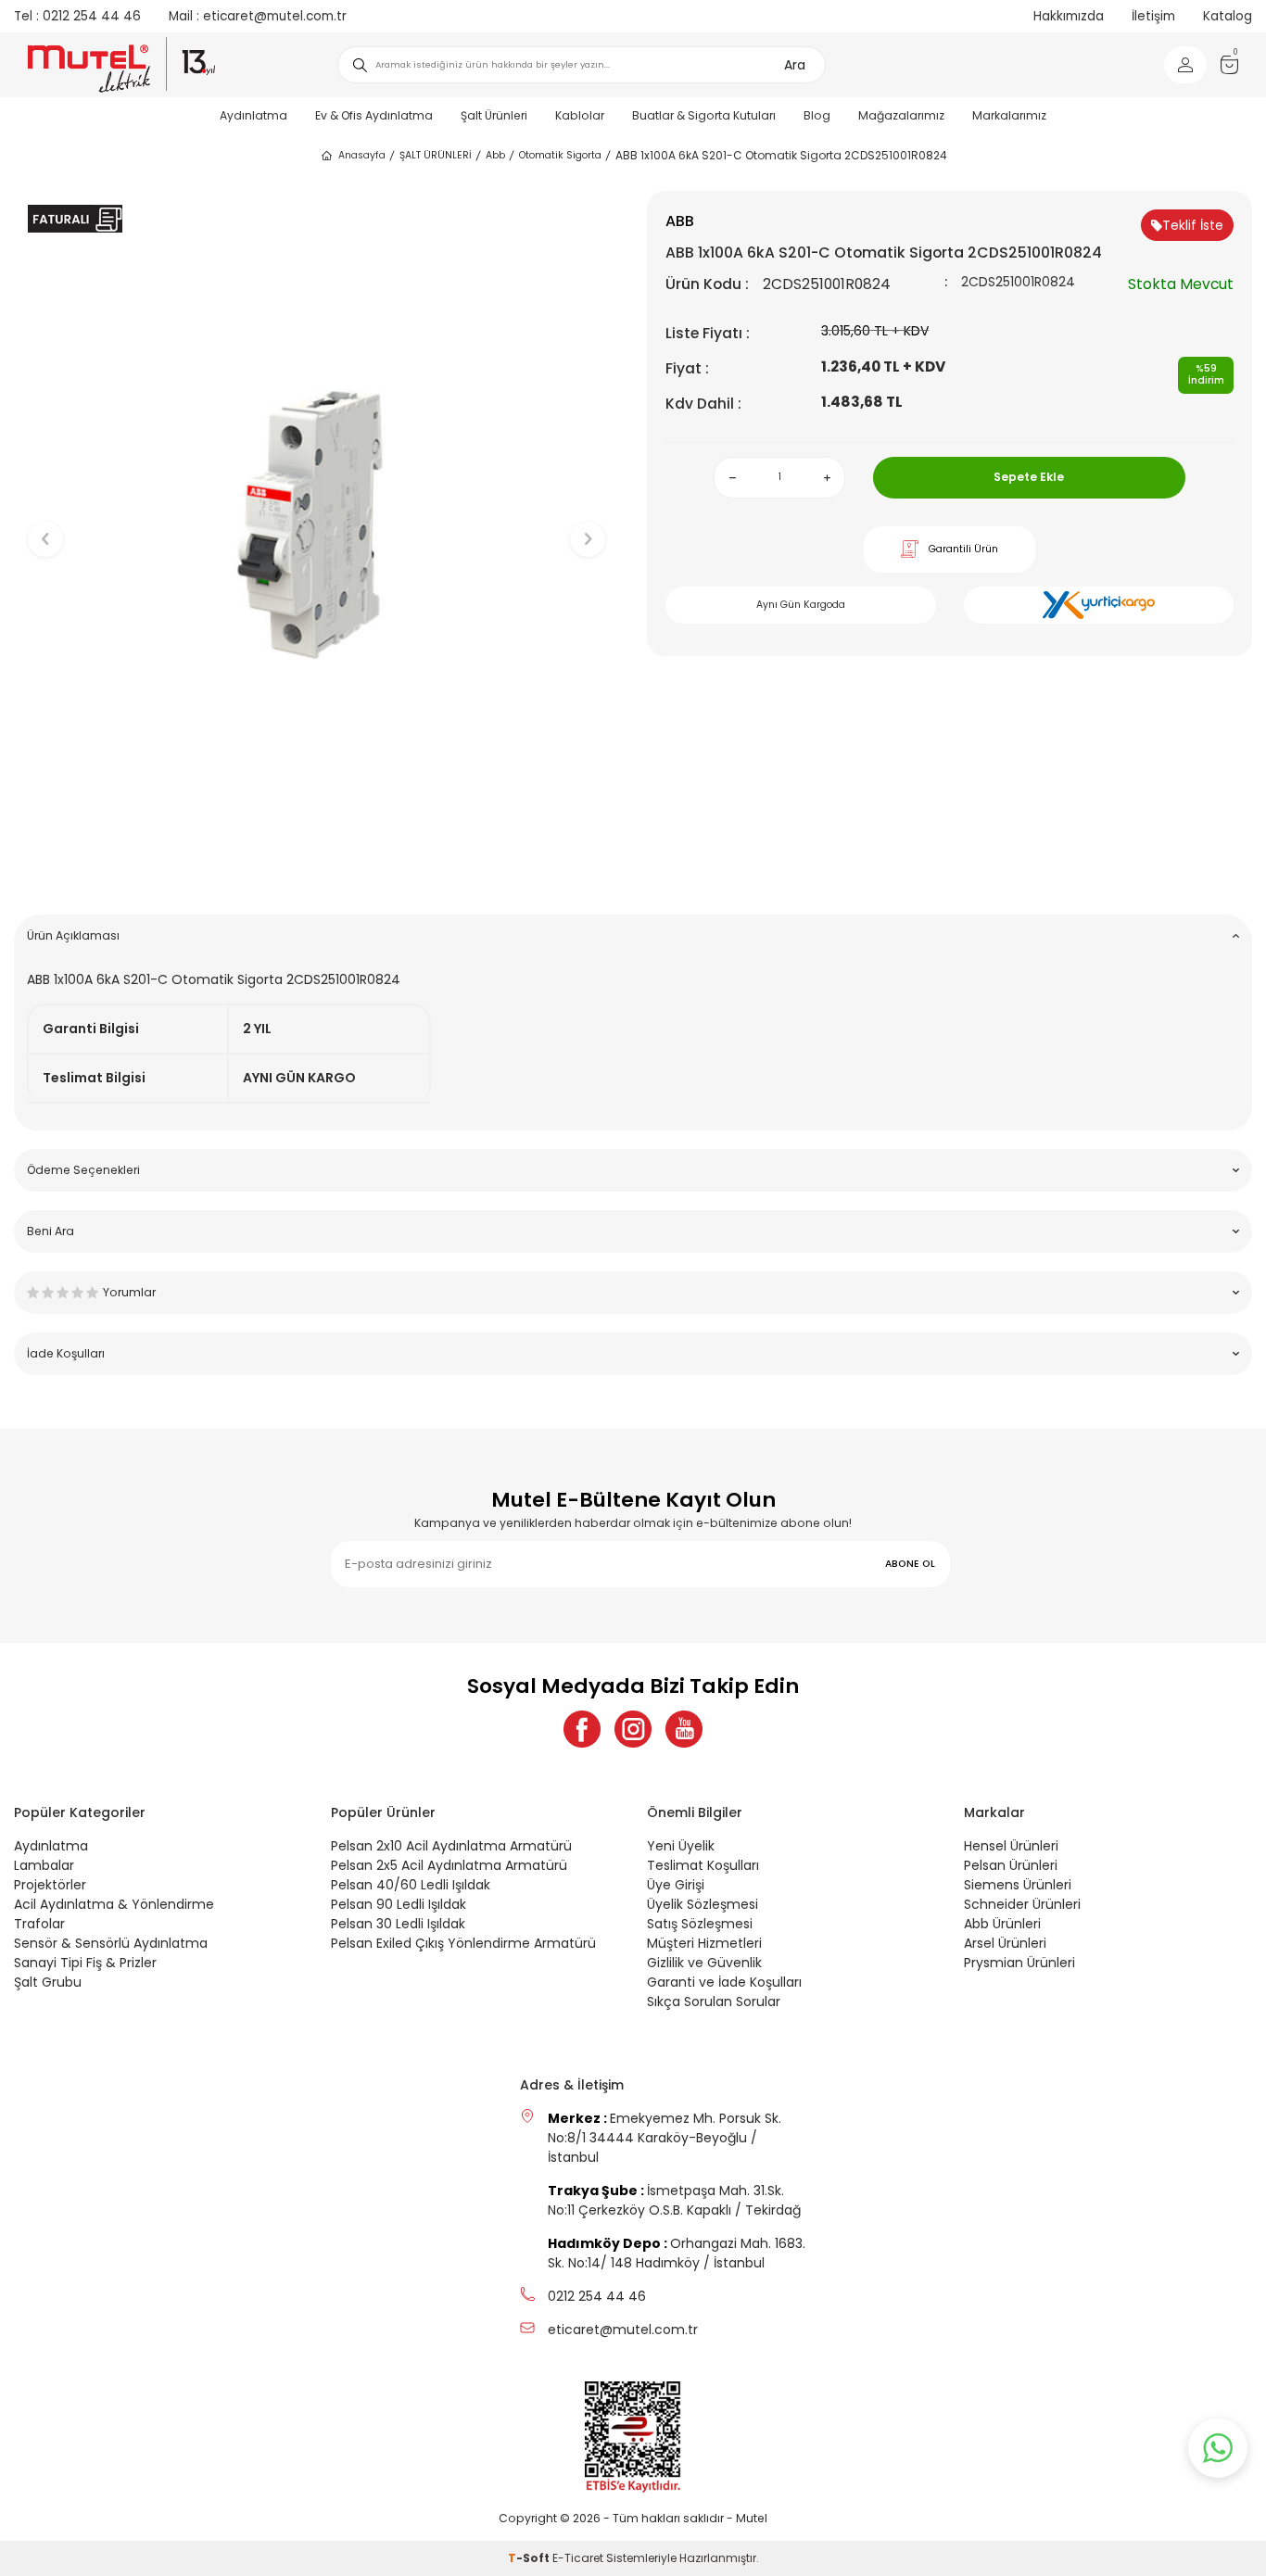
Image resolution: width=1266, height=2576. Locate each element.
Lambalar (44, 1865)
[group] (316, 524)
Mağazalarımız (901, 115)
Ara (795, 65)
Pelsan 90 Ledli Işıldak (399, 1904)
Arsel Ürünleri (1005, 1943)
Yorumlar (129, 1292)
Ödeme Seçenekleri (83, 1170)
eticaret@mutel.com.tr (258, 16)
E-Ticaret (578, 2558)
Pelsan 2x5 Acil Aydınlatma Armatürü (449, 1865)
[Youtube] (684, 1729)
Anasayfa (362, 155)
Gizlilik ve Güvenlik (704, 1963)
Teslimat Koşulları (703, 1865)
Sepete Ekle (1029, 477)
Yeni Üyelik (681, 1846)
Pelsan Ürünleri (1011, 1865)
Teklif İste (1193, 225)
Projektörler (50, 1885)
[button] (316, 871)
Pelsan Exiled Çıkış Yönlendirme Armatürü (463, 1943)
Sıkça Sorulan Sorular (714, 2001)
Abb (495, 155)
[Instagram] (633, 1729)
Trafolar (39, 1924)
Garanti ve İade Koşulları (724, 1982)
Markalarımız (1009, 115)
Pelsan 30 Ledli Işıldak (398, 1924)
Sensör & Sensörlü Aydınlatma (111, 1943)
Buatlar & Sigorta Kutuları (704, 115)
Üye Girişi (676, 1885)
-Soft (530, 2558)
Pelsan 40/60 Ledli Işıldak (411, 1885)
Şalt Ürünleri (494, 115)
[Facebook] (582, 1729)
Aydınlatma (253, 115)
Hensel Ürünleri (1011, 1846)
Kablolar (580, 115)
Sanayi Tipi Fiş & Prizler (85, 1963)
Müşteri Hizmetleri (704, 1943)
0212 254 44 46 (77, 16)
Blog (817, 115)
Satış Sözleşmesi (700, 1924)
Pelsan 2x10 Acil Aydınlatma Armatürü (451, 1846)
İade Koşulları (66, 1353)
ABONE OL (910, 1564)
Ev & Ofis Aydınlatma (374, 115)
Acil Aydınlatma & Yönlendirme (114, 1904)
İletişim (1153, 16)
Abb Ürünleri (1002, 1924)
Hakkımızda (1069, 16)
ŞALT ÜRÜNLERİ (436, 155)
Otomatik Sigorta (560, 155)
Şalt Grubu (48, 1982)
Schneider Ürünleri (1022, 1904)
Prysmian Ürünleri (1019, 1963)
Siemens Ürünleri (1018, 1885)
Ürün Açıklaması (73, 935)
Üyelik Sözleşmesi (703, 1904)
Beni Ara (51, 1231)
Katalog (1228, 16)
